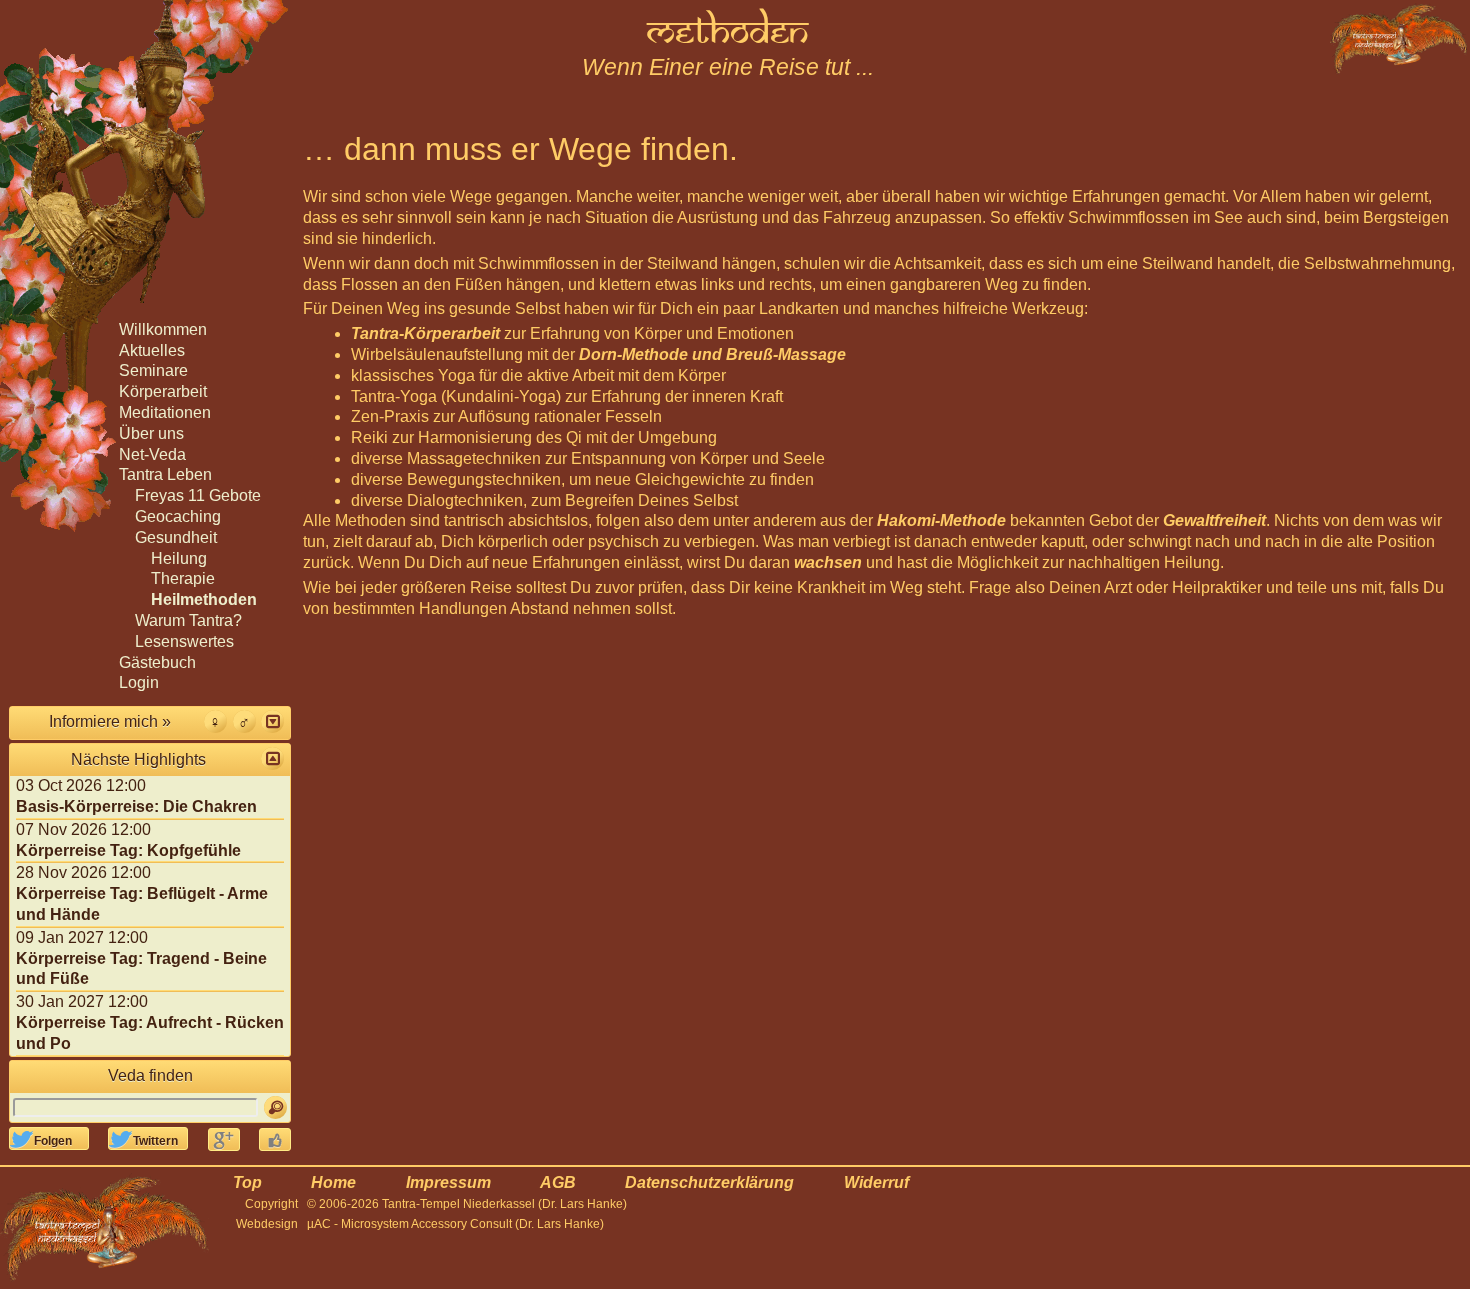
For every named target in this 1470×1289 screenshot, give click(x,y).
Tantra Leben (165, 474)
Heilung (179, 558)
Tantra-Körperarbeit (425, 333)
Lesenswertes (184, 641)
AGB (558, 1182)
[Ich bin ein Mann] (244, 721)
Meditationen (165, 412)
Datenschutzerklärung (709, 1182)
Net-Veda (152, 454)
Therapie (183, 578)
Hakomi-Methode (941, 520)
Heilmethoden (204, 599)
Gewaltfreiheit (1214, 520)
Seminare (153, 370)
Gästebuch (157, 662)
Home (333, 1182)
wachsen (828, 562)
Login (139, 682)
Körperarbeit (163, 391)
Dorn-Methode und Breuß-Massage (712, 354)
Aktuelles (152, 350)
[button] (272, 721)
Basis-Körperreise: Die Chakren (136, 806)
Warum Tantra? (188, 620)
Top (247, 1182)
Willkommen (163, 329)
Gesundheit (176, 537)
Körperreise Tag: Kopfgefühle (128, 850)
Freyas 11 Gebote (198, 495)
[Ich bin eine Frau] (215, 721)
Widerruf (876, 1182)
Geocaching (178, 516)
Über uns (151, 433)
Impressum (448, 1182)
